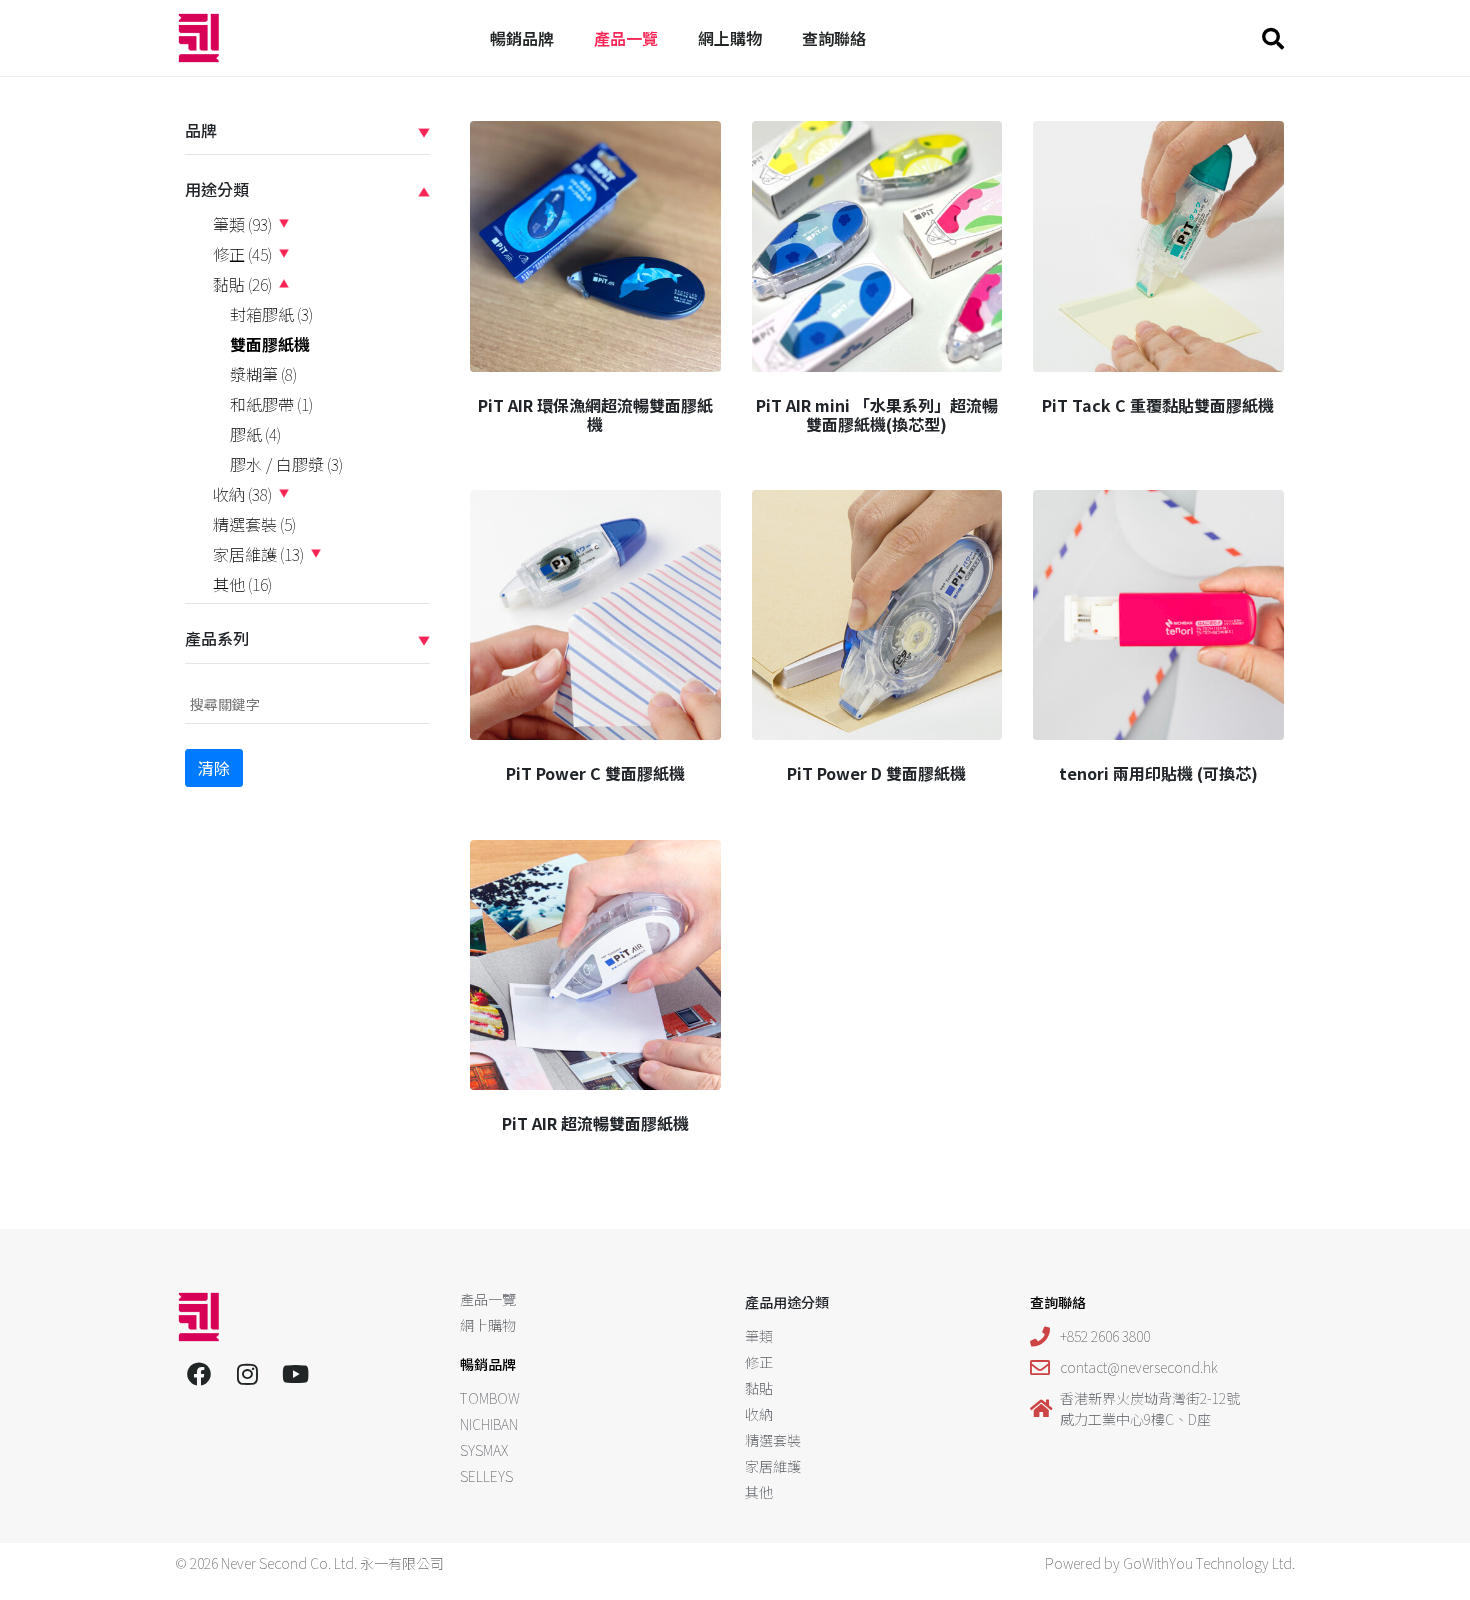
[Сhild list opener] (284, 223)
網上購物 (730, 38)
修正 (242, 254)
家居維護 (258, 554)
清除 (214, 768)
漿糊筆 (263, 374)
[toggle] (424, 130)
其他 (242, 584)
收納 (242, 494)
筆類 (242, 224)
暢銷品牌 (522, 38)
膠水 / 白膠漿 (286, 464)
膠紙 (255, 434)
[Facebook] (199, 1374)
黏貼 (242, 284)
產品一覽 (626, 38)
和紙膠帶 (271, 404)
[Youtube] (295, 1374)
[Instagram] (247, 1374)
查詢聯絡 (834, 38)
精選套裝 (254, 524)
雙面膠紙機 (270, 344)
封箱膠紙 (271, 314)
